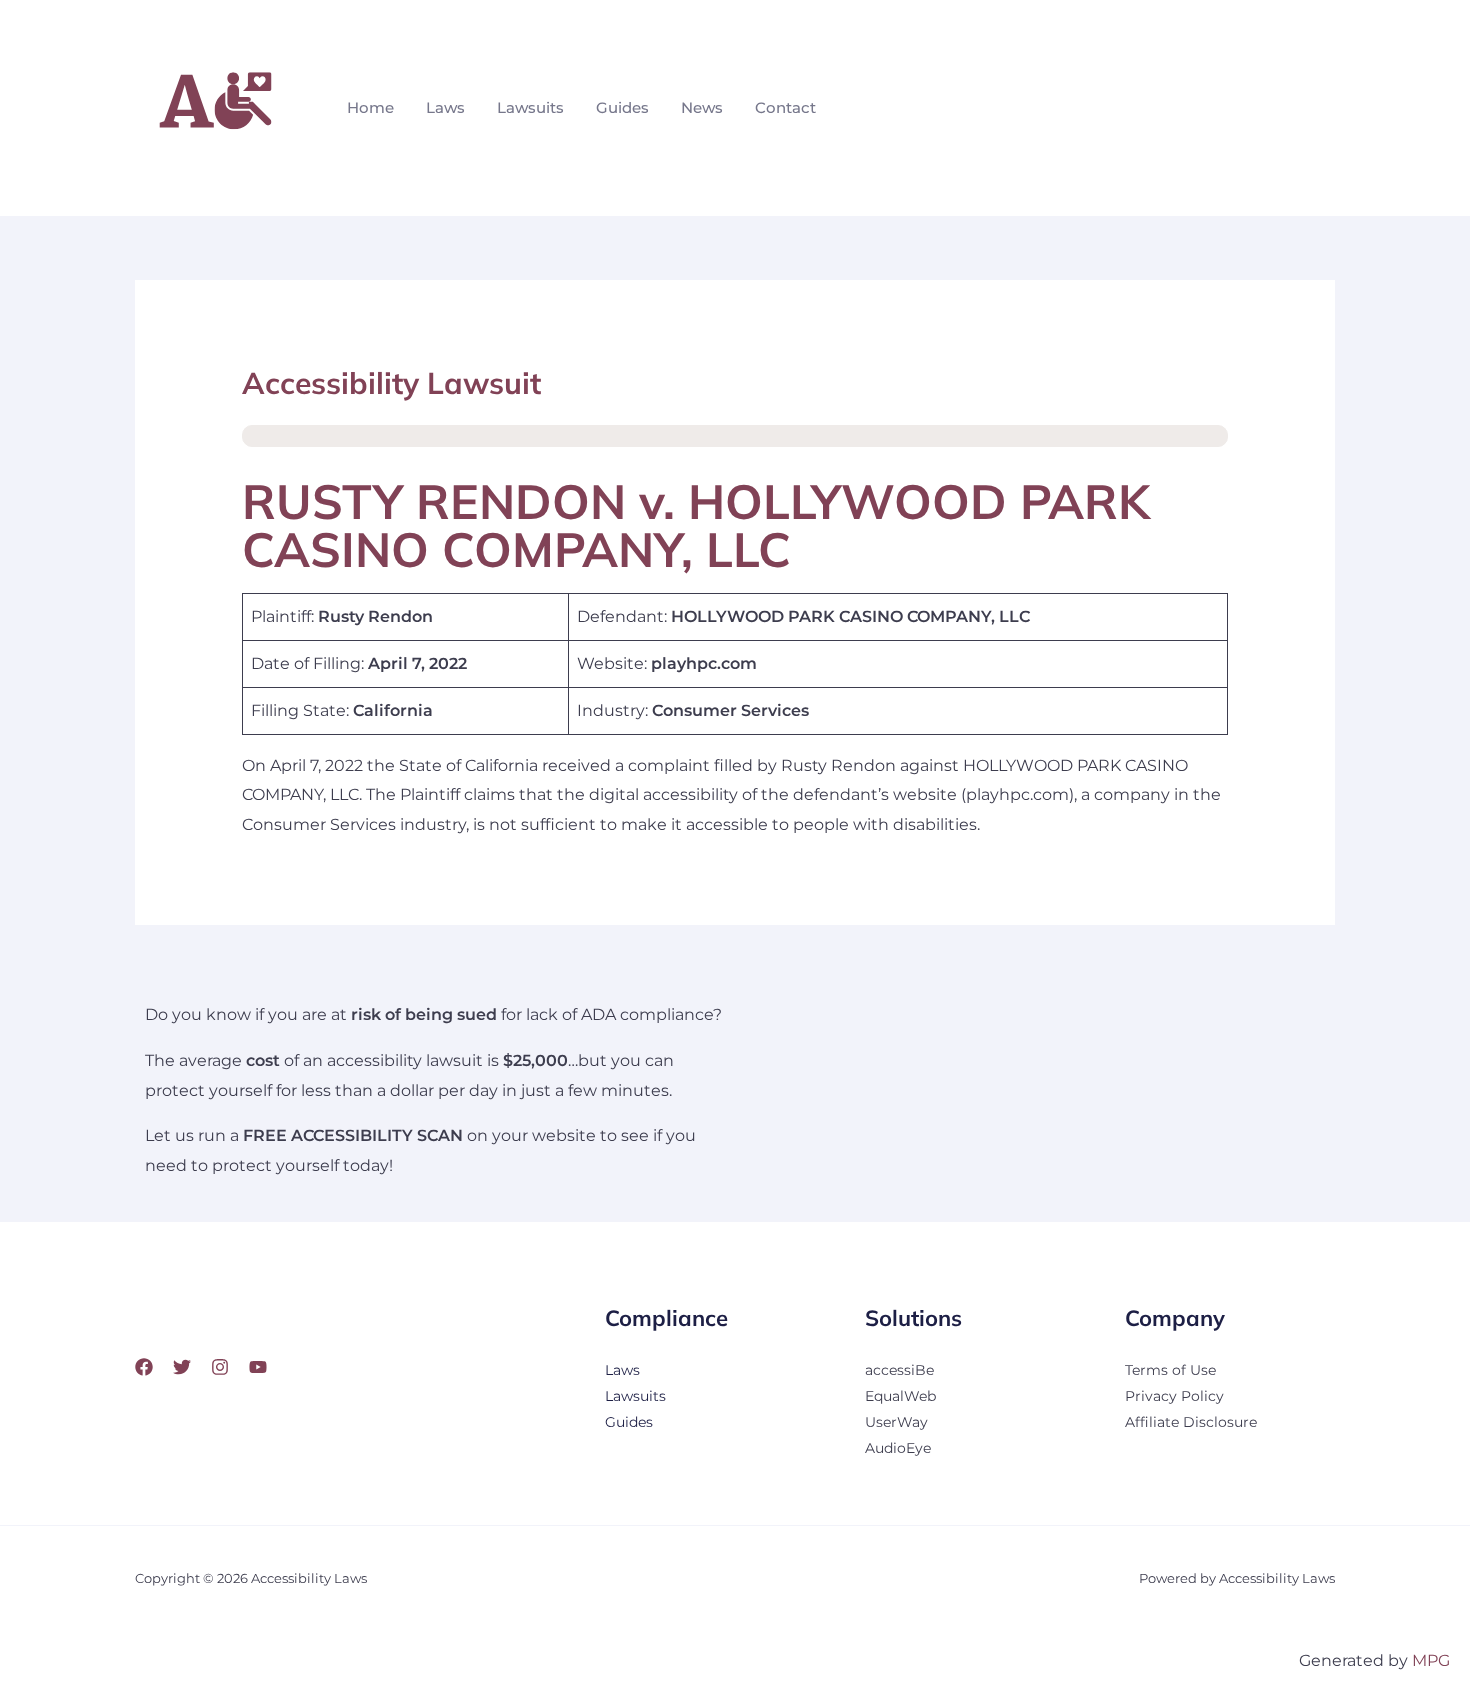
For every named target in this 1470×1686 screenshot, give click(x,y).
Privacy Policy (1174, 1396)
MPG (1431, 1660)
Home (370, 107)
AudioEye (898, 1448)
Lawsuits (530, 107)
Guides (622, 107)
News (702, 107)
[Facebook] (144, 1367)
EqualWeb (900, 1396)
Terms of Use (1170, 1370)
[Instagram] (220, 1367)
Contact (785, 107)
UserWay (896, 1422)
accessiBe (899, 1370)
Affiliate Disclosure (1191, 1422)
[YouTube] (258, 1367)
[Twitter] (182, 1367)
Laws (445, 107)
